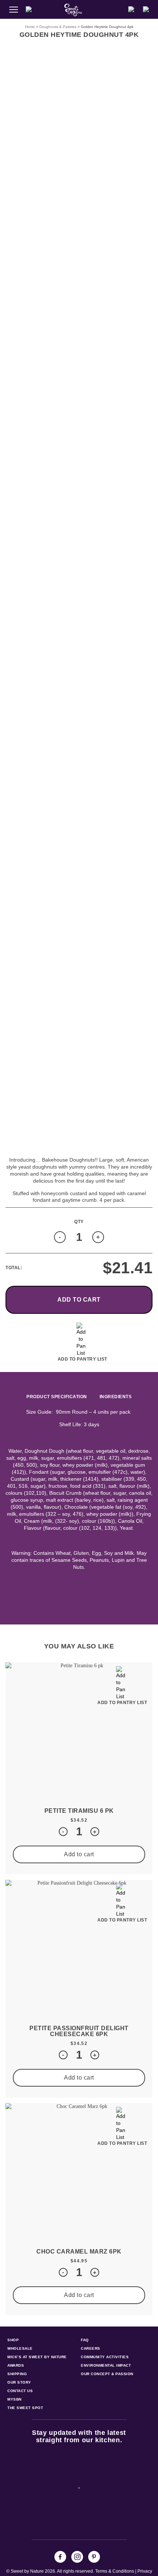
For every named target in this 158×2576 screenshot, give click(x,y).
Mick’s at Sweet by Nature (37, 2357)
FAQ (85, 2340)
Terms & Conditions (115, 2571)
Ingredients (116, 1397)
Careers (91, 2348)
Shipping (17, 2374)
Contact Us (20, 2391)
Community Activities (105, 2357)
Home (30, 27)
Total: (14, 1268)
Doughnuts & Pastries (58, 27)
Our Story (19, 2382)
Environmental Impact (106, 2365)
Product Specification (57, 1397)
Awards (16, 2365)
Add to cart (79, 1300)
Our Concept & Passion (107, 2374)
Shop (13, 2340)
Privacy (145, 2571)
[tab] (57, 1397)
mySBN (15, 2399)
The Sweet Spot (25, 2408)
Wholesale (20, 2348)
